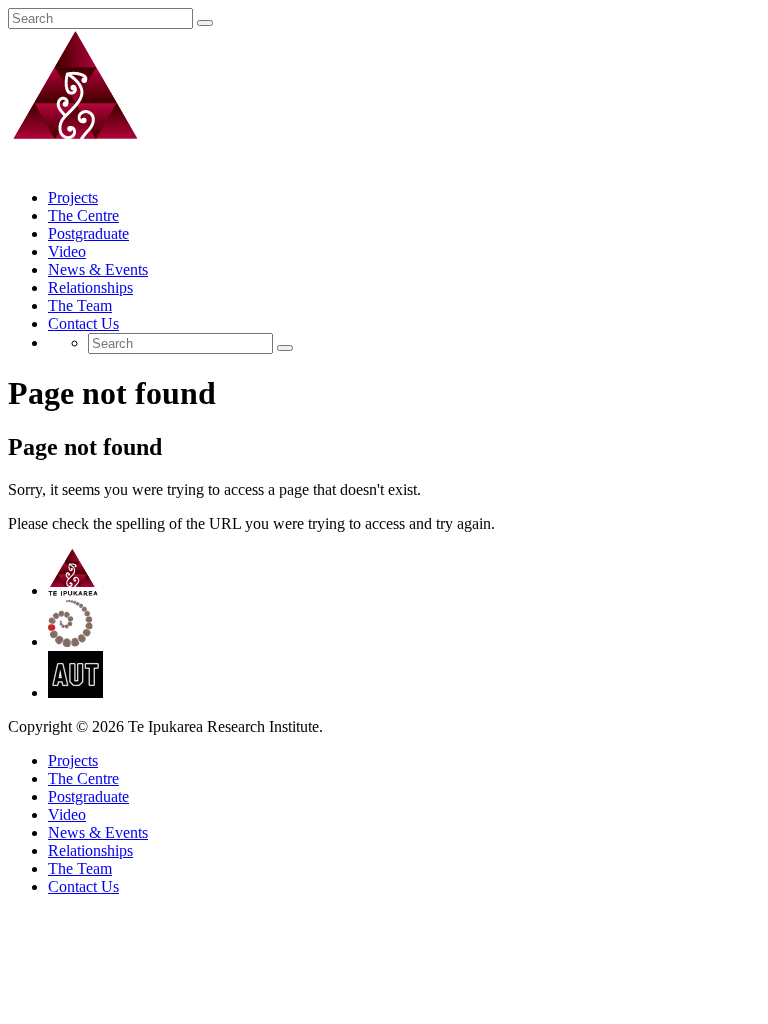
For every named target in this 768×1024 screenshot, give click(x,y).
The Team (80, 305)
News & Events (98, 269)
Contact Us (83, 323)
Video (67, 251)
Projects (73, 197)
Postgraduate (88, 233)
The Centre (83, 215)
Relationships (90, 287)
